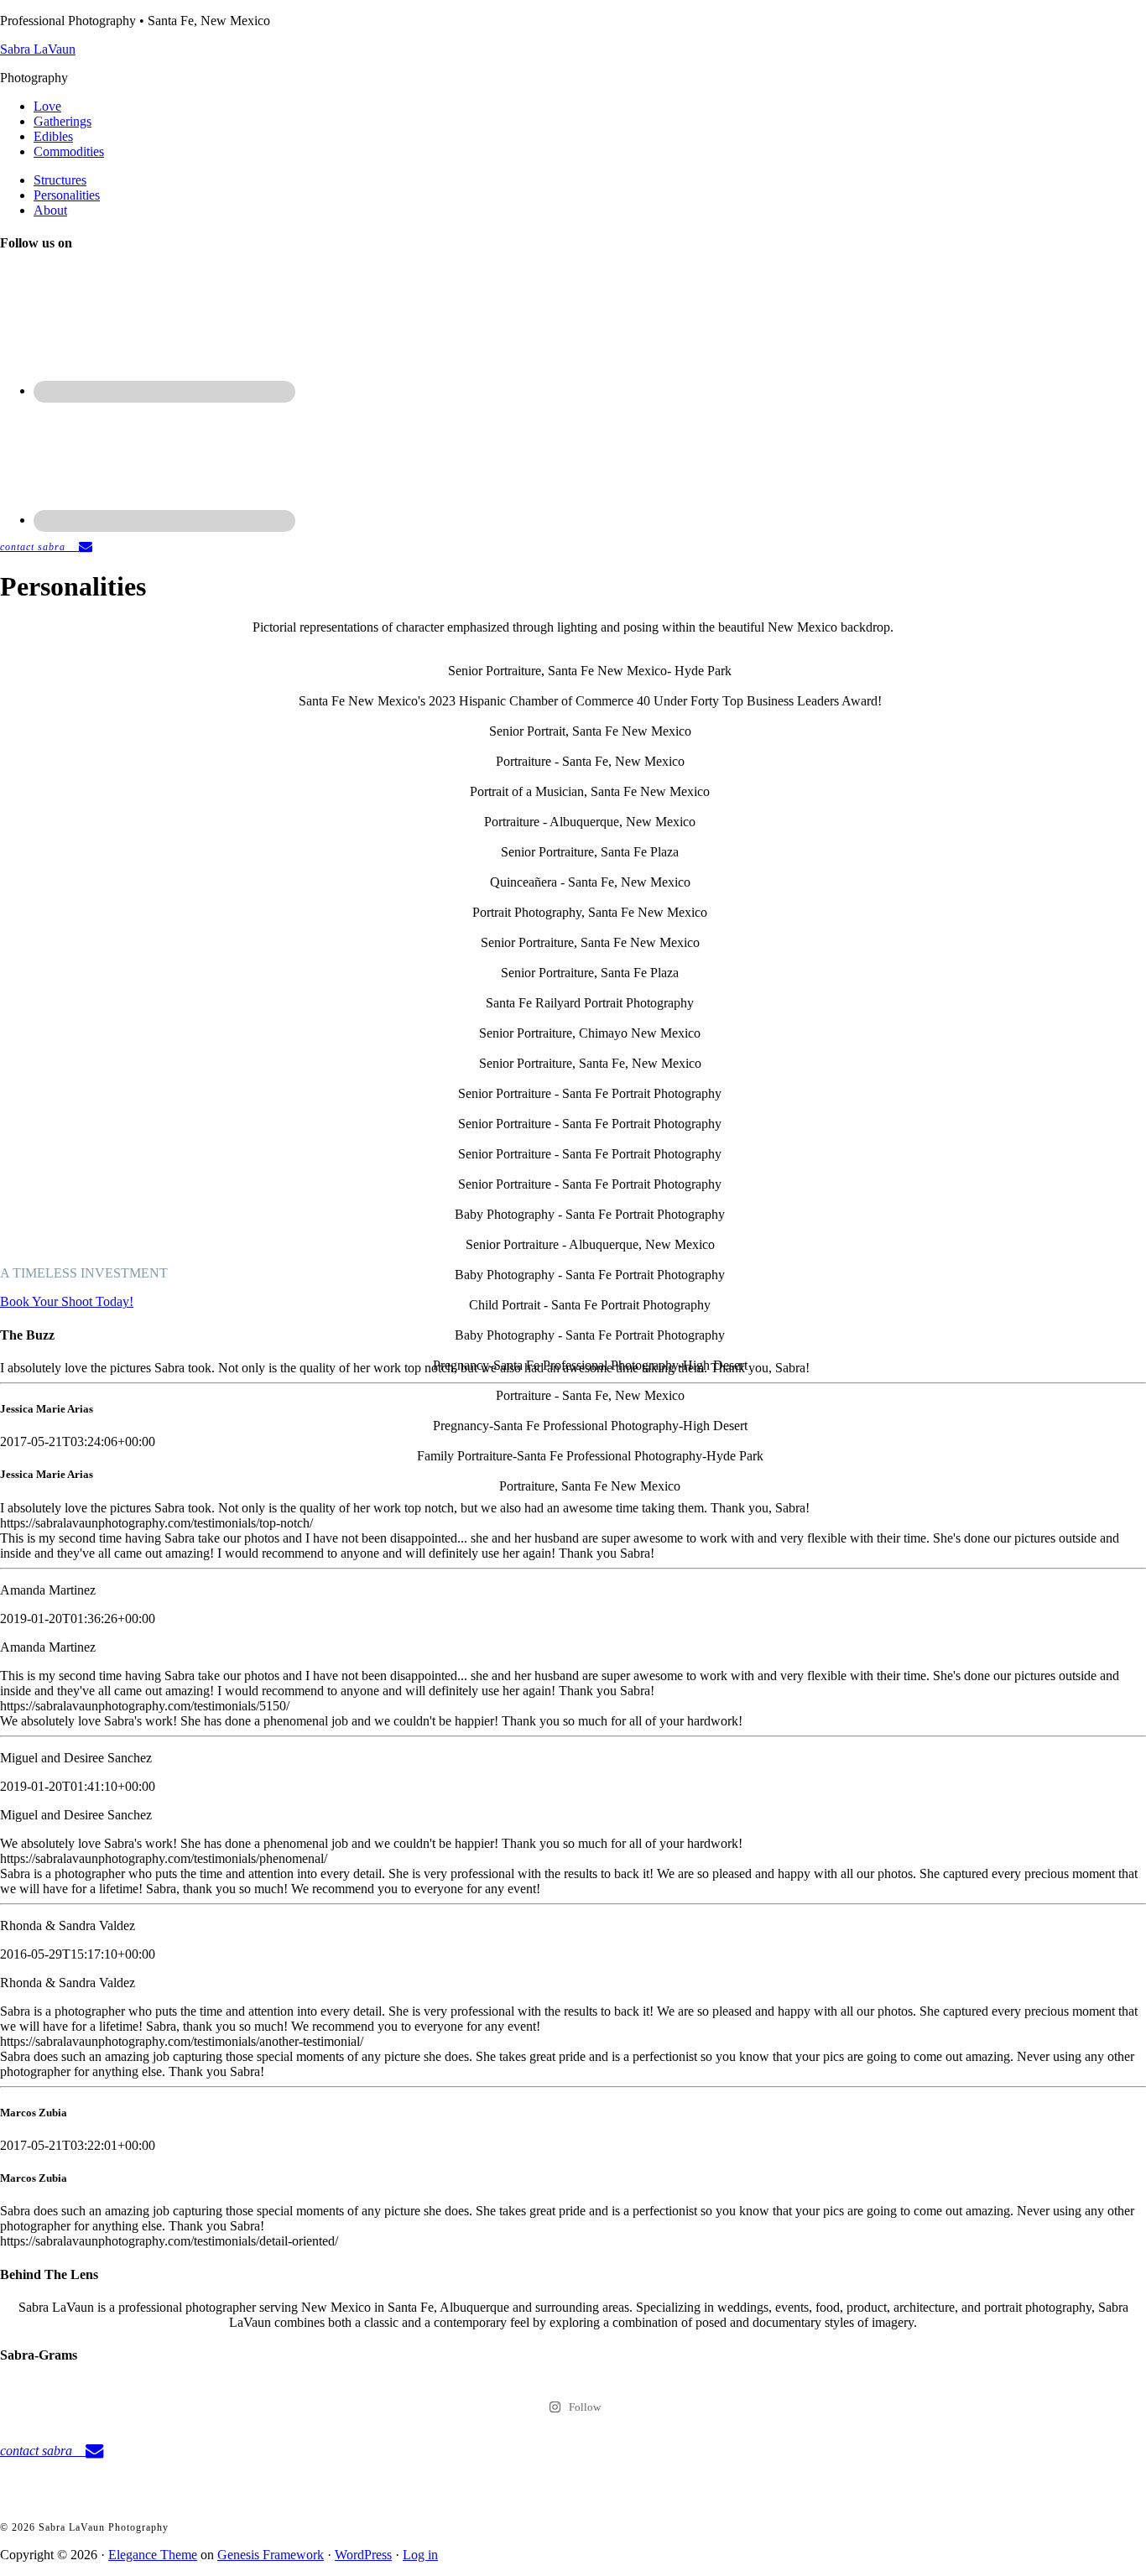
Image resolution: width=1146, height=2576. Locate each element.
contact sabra (39, 547)
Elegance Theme (153, 2555)
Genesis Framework (271, 2555)
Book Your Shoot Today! (67, 1301)
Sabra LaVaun (38, 49)
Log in (420, 2555)
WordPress (363, 2555)
